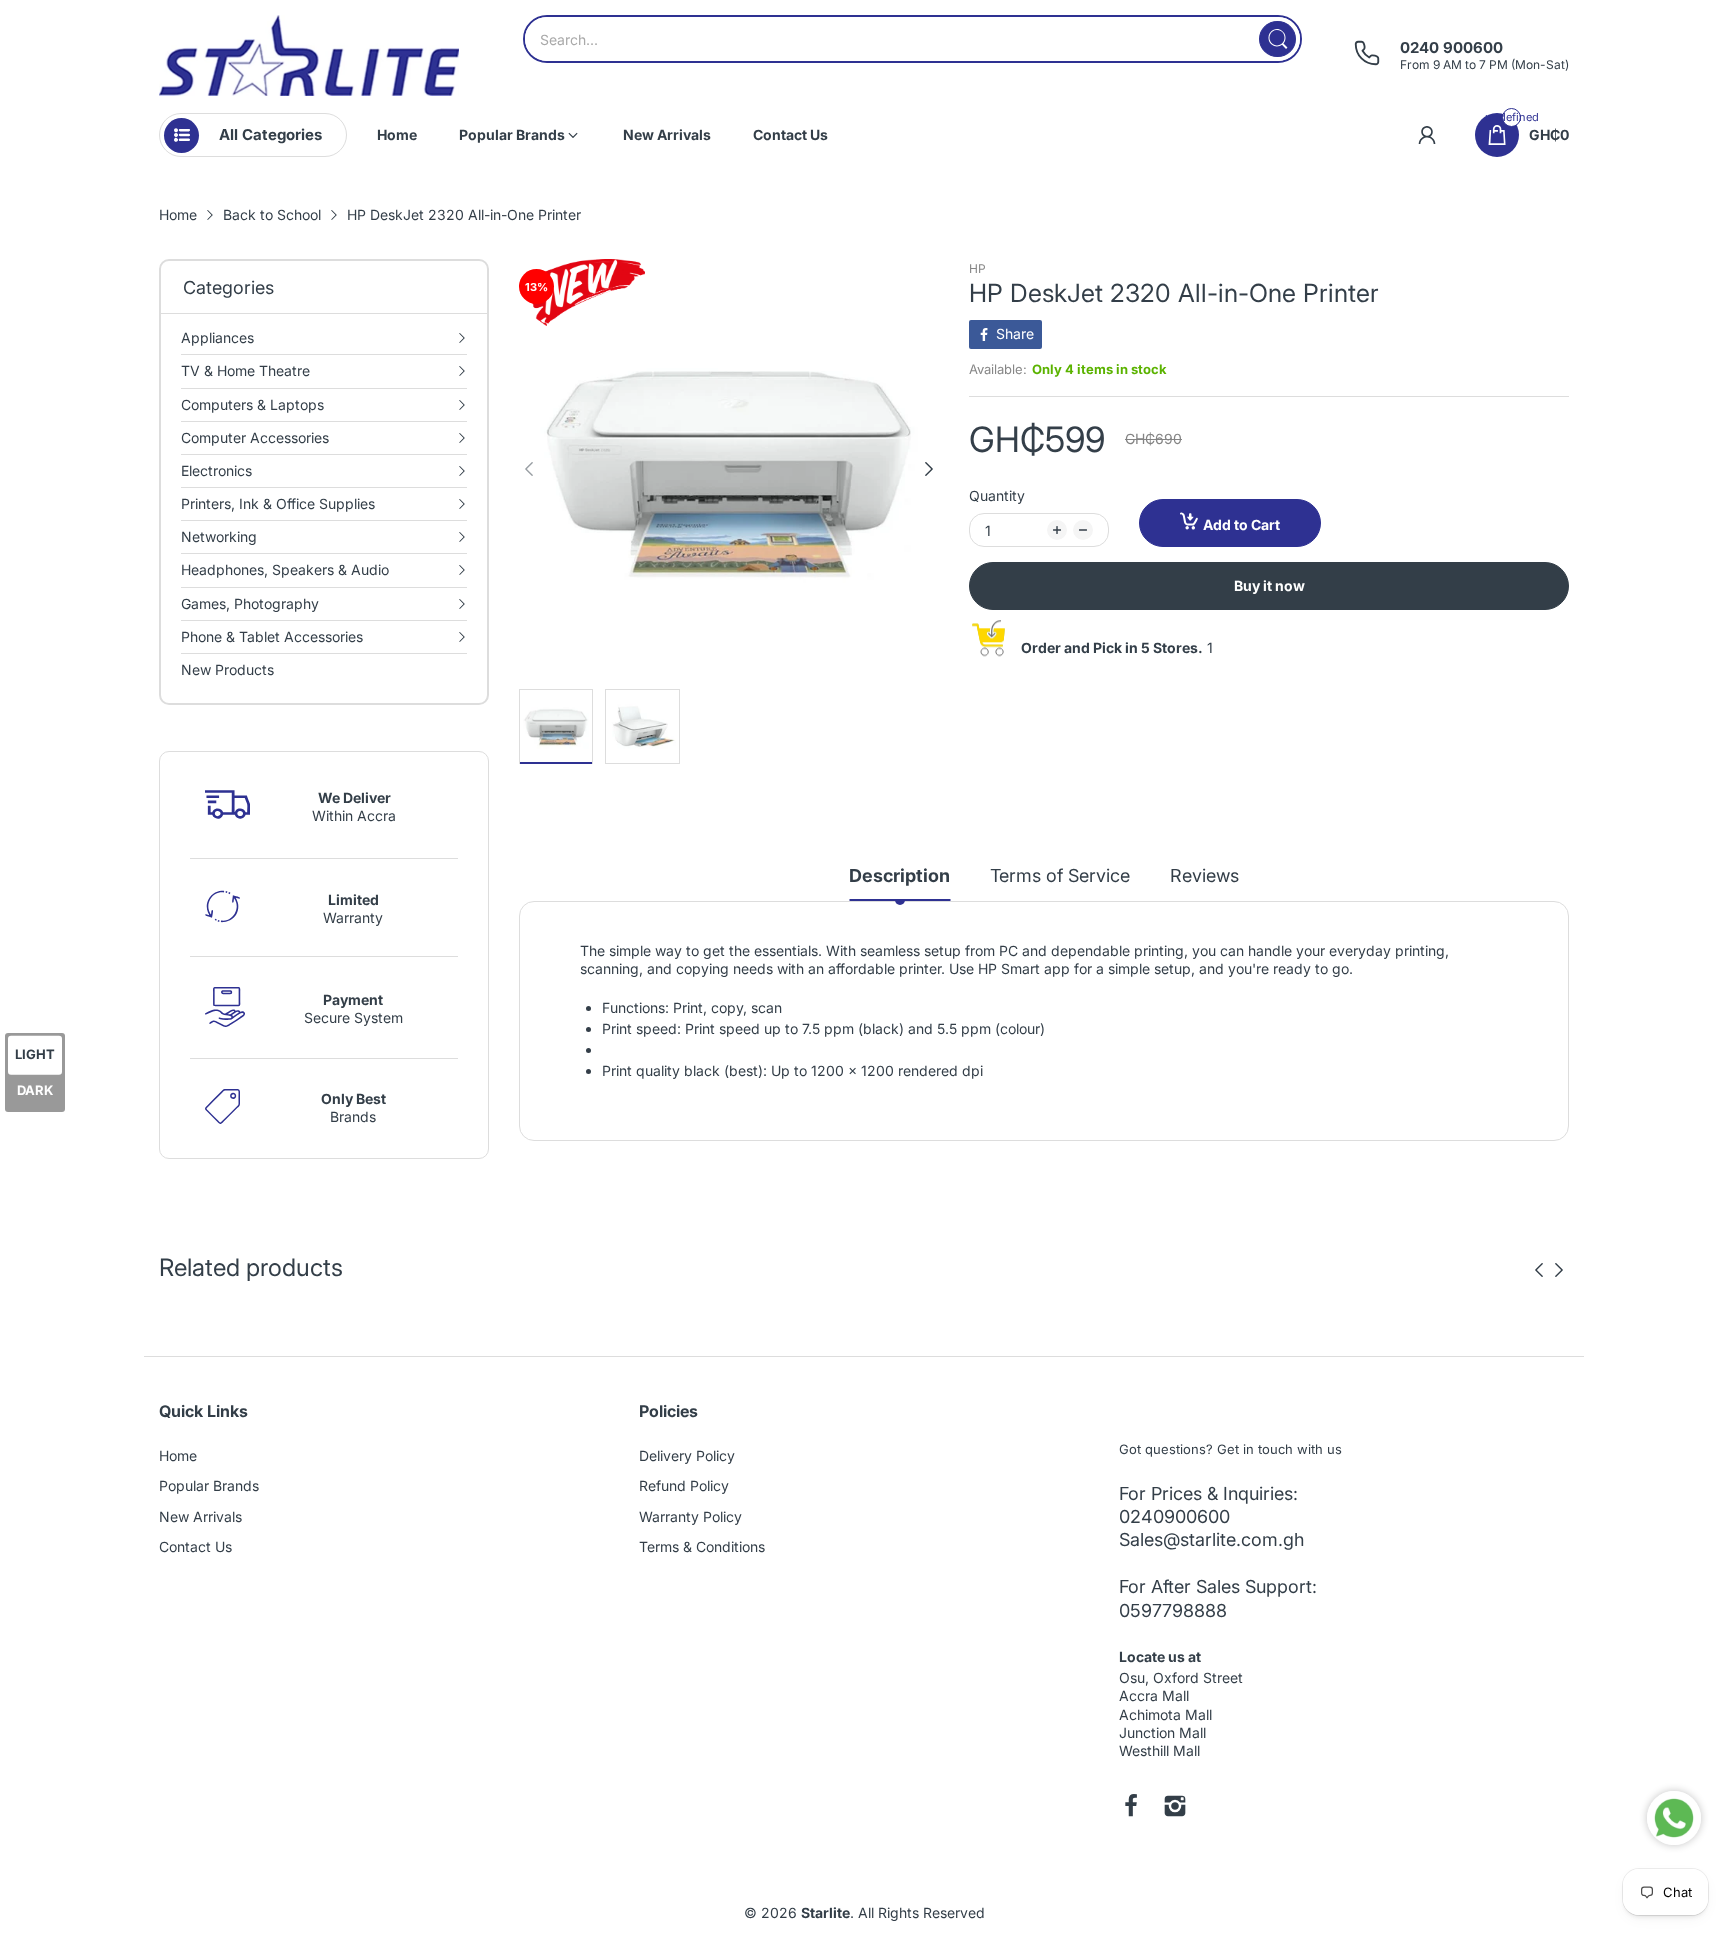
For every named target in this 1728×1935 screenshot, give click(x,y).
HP (977, 268)
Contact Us (195, 1546)
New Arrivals (200, 1516)
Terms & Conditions (702, 1546)
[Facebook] (1131, 1808)
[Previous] (929, 469)
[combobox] (912, 39)
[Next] (529, 469)
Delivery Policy (687, 1455)
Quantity (997, 495)
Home (178, 1455)
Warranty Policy (690, 1516)
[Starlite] (309, 55)
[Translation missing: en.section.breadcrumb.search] (1277, 39)
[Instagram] (1175, 1808)
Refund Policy (684, 1485)
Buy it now (1269, 585)
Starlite (825, 1912)
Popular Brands (209, 1485)
